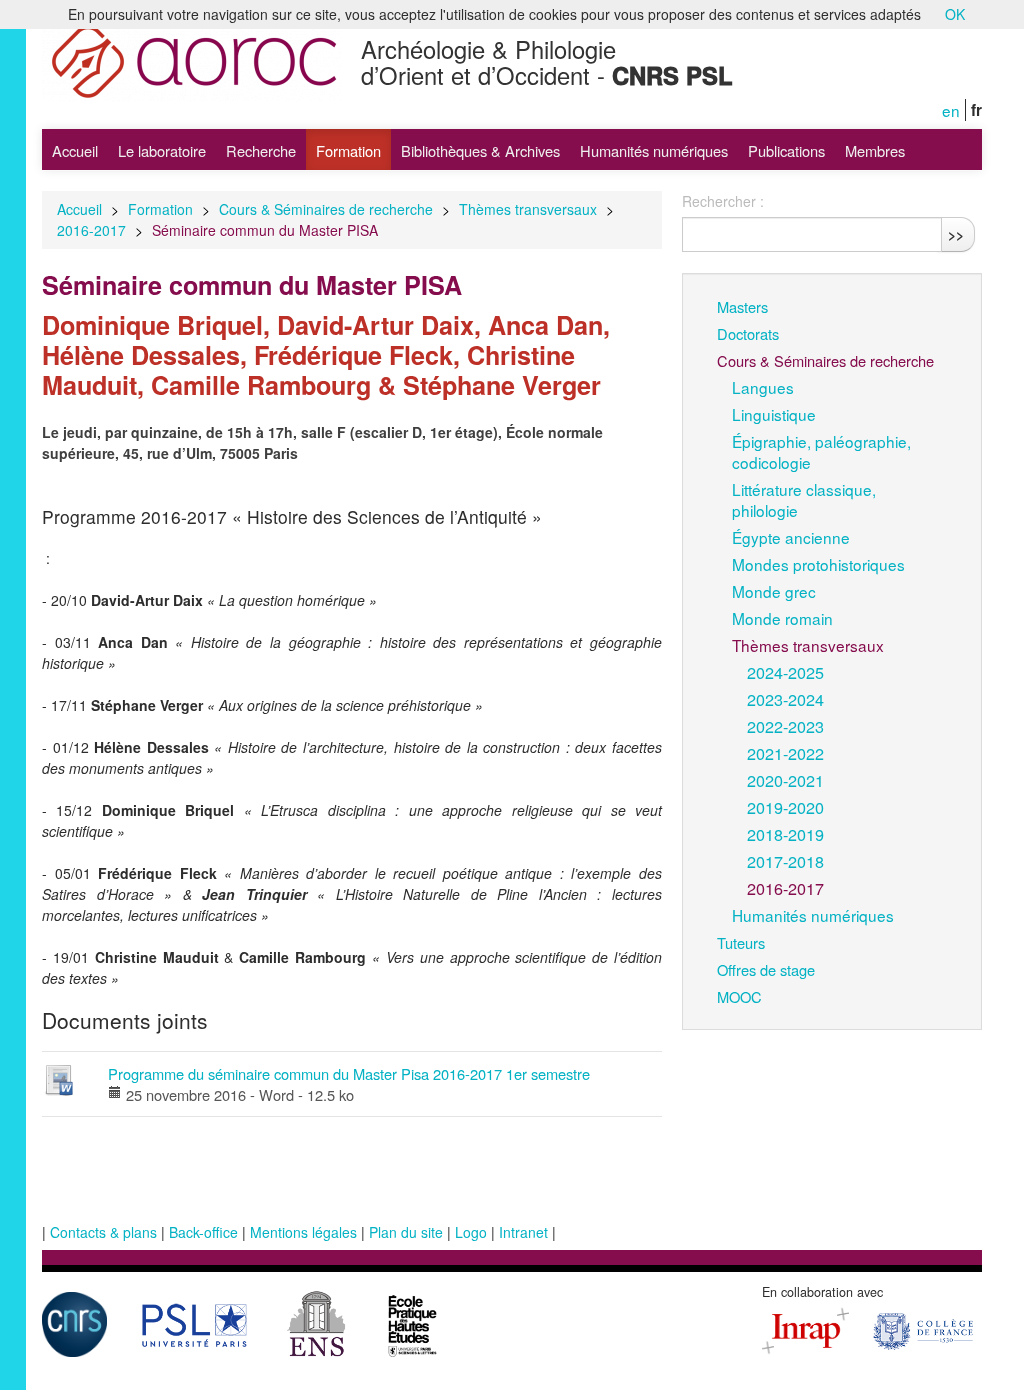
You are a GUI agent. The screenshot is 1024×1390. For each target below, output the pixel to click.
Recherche (261, 150)
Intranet (523, 1232)
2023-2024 (785, 699)
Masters (742, 306)
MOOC (739, 996)
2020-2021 (785, 780)
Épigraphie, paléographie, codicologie (821, 451)
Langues (763, 387)
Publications (786, 150)
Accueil (75, 150)
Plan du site (406, 1232)
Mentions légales (303, 1232)
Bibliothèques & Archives (480, 150)
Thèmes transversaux (528, 209)
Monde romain (782, 618)
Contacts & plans (103, 1232)
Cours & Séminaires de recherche (326, 209)
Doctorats (748, 333)
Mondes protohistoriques (818, 564)
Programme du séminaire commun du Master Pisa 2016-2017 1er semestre (349, 1073)
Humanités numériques (654, 150)
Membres (875, 150)
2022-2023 (785, 726)
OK (955, 14)
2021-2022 (785, 753)
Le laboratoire (162, 150)
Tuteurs (741, 942)
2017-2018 (785, 861)
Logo (471, 1232)
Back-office (203, 1232)
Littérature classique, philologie (804, 499)
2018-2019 (785, 834)
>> (956, 234)
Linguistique (774, 414)
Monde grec (774, 591)
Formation (348, 150)
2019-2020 (785, 807)
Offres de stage (766, 969)
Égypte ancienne (791, 537)
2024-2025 (785, 672)
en (951, 110)
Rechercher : (723, 201)
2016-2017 (91, 230)
